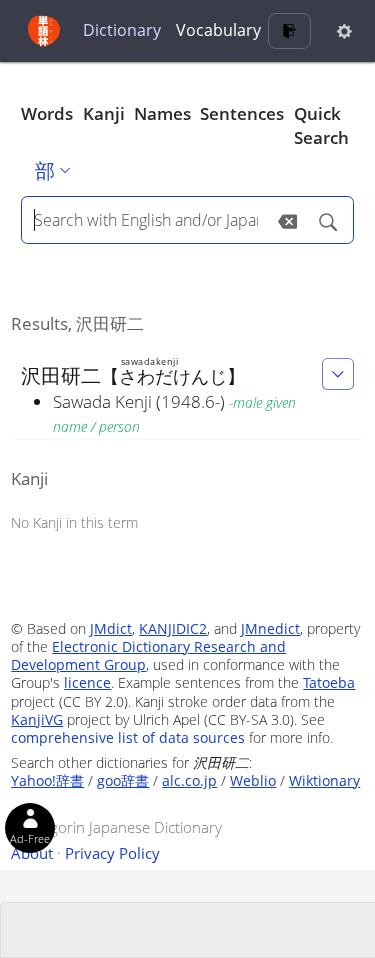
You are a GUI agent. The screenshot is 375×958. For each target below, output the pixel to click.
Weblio (253, 780)
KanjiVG (37, 719)
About (32, 853)
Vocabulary (218, 30)
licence (87, 682)
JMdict (111, 628)
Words (47, 113)
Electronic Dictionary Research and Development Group (148, 655)
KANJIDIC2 (173, 628)
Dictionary (122, 30)
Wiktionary (324, 780)
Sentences (242, 113)
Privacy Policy (112, 853)
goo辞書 (123, 780)
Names (162, 113)
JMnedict (270, 628)
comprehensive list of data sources (128, 737)
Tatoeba (329, 682)
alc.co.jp (189, 780)
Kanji (104, 113)
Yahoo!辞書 (47, 780)
